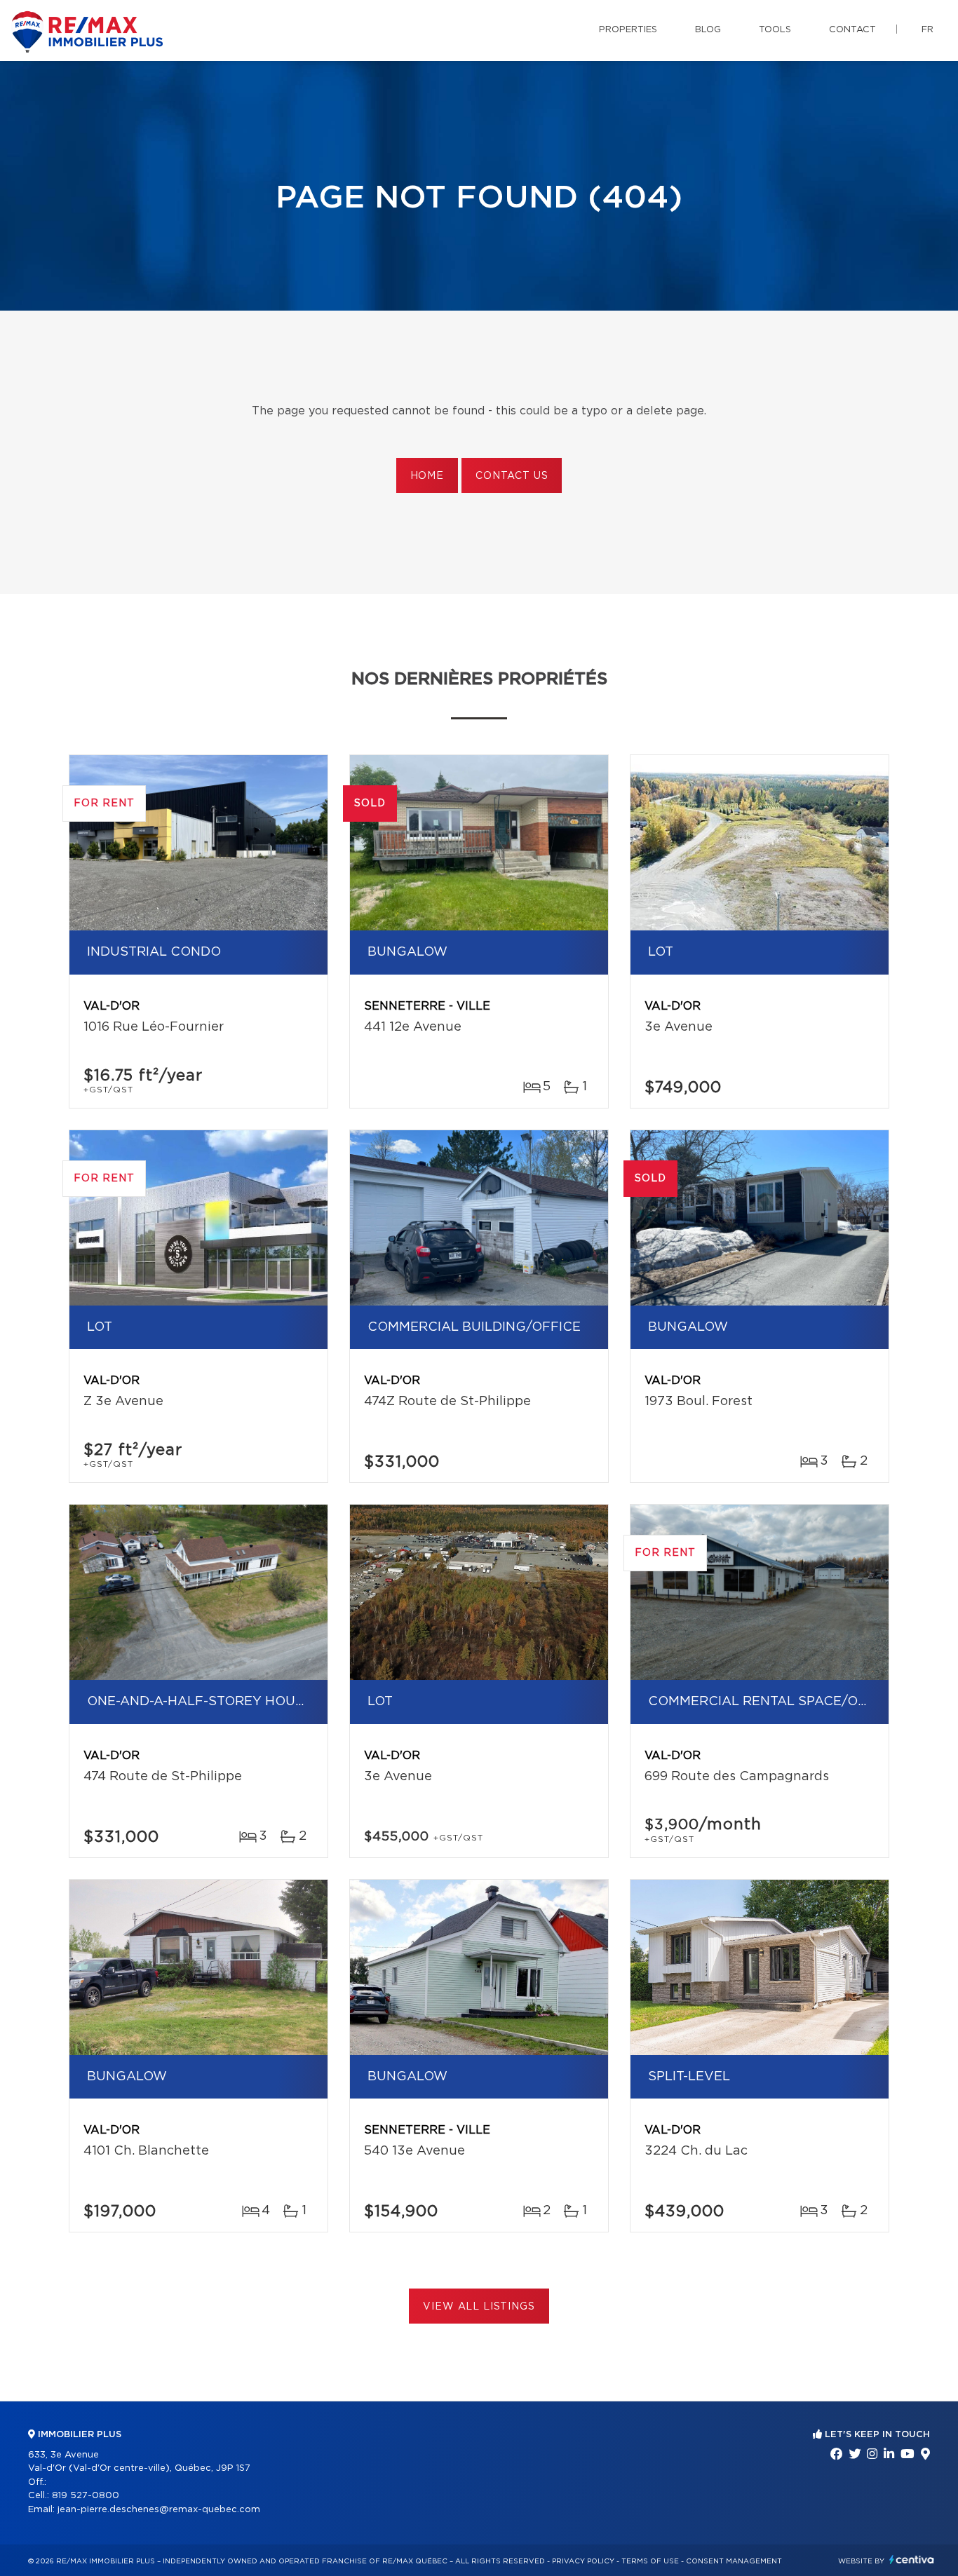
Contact (852, 30)
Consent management (734, 2561)
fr (927, 30)
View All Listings (479, 2307)
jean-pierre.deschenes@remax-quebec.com (159, 2510)
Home (427, 476)
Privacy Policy (583, 2561)
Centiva (912, 2560)
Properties (628, 30)
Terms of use (650, 2561)
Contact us (512, 476)
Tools (775, 30)
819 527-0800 (86, 2496)
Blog (708, 30)
